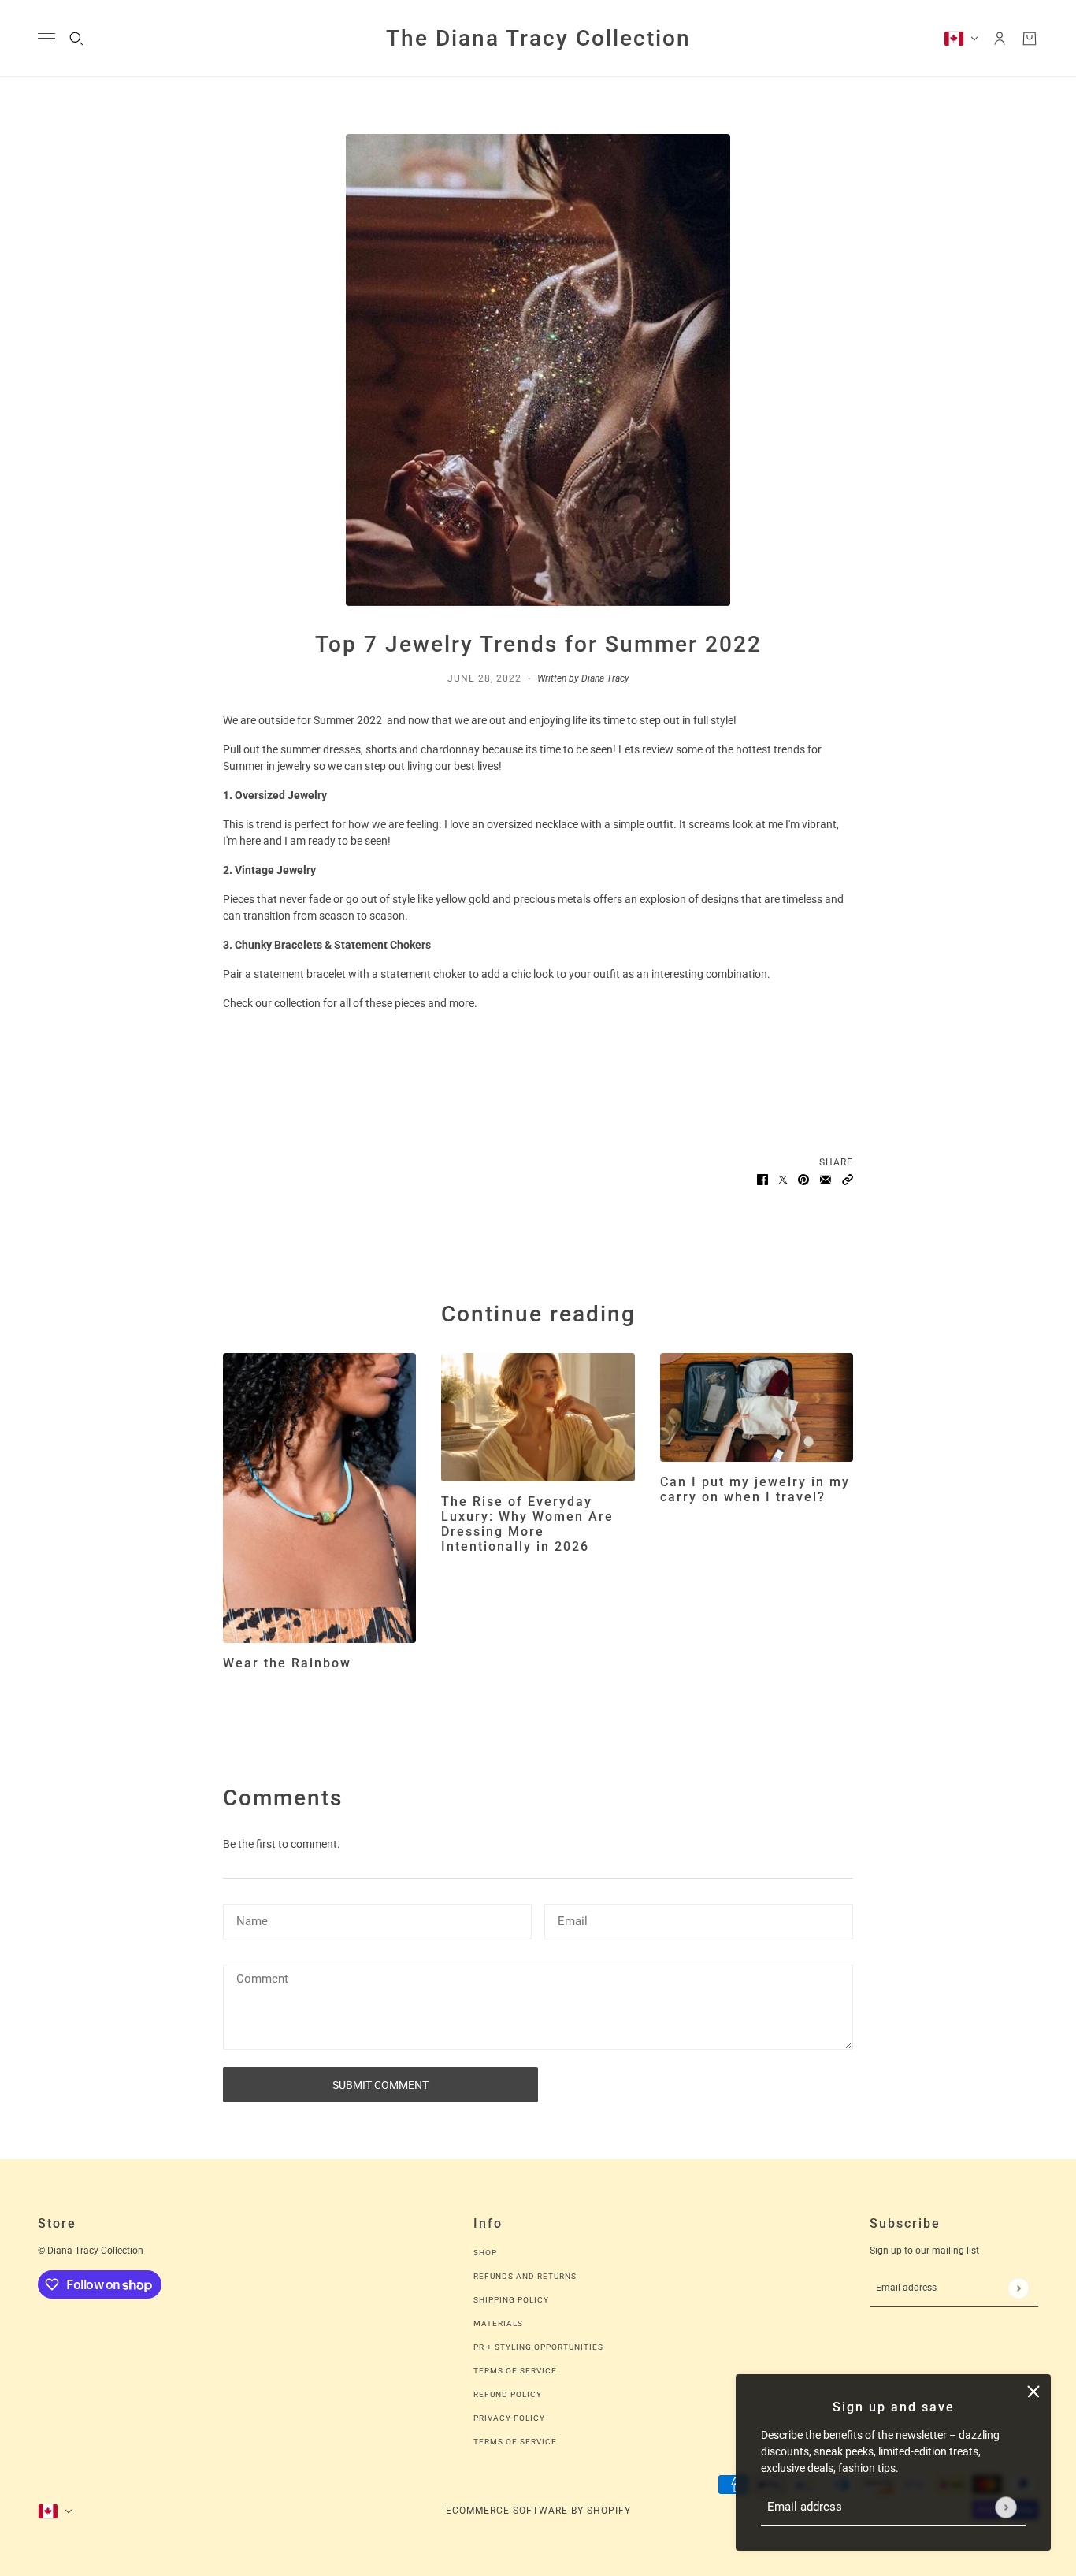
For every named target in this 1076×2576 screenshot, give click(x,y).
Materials (498, 2323)
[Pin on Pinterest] (803, 1179)
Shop (485, 2253)
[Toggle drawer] (46, 38)
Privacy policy (509, 2418)
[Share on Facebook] (762, 1179)
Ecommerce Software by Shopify (538, 2511)
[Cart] (1030, 39)
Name (250, 1919)
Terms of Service (515, 2371)
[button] (848, 1179)
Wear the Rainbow (287, 1663)
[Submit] (1006, 2507)
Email (572, 1919)
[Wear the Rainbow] (319, 1498)
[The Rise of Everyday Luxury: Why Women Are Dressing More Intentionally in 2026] (538, 1417)
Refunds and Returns (525, 2276)
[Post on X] (783, 1179)
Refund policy (508, 2394)
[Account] (1000, 39)
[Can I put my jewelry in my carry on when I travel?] (757, 1407)
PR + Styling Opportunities (538, 2347)
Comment (262, 1979)
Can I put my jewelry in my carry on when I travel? (755, 1489)
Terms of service (515, 2442)
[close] (1033, 2392)
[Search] (76, 39)
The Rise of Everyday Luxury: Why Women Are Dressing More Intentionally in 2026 (527, 1524)
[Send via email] (826, 1179)
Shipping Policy (511, 2300)
